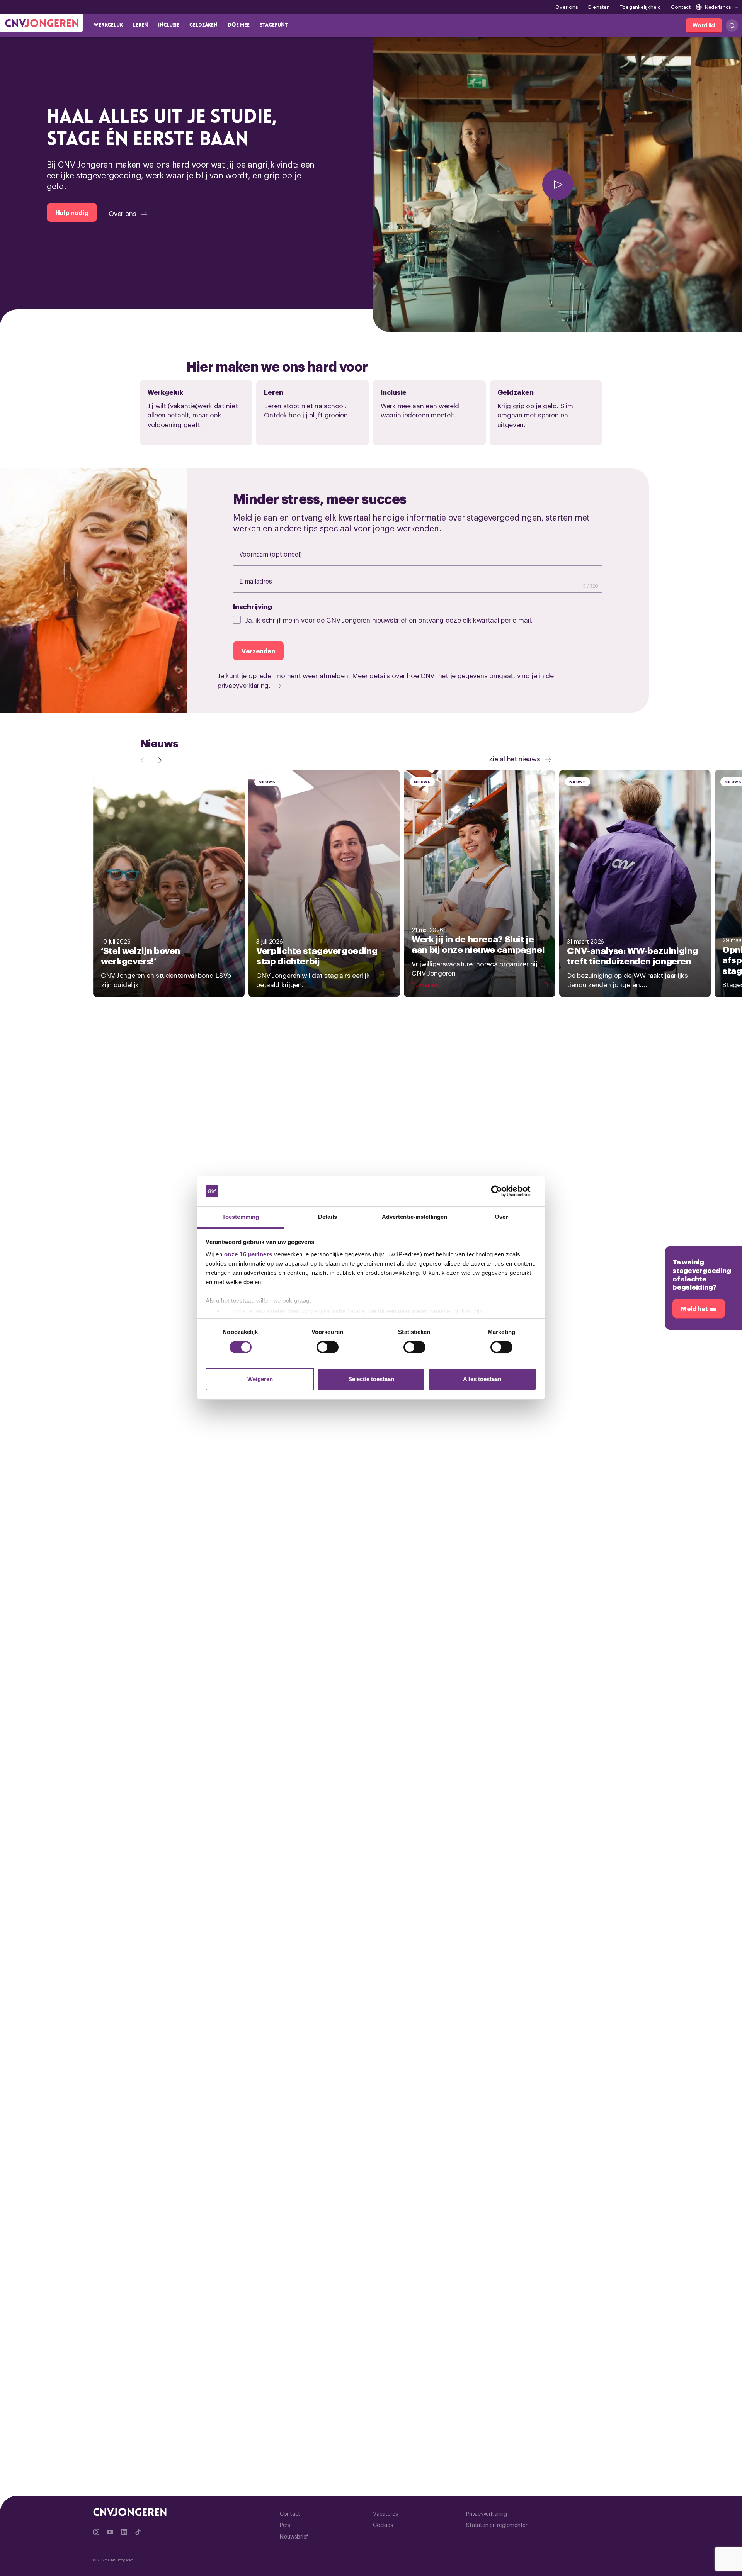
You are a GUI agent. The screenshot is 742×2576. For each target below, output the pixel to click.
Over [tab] (501, 1217)
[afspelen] (557, 185)
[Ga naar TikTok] (138, 2532)
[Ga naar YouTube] (110, 2532)
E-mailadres (264, 581)
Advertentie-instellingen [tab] (414, 1217)
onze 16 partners (248, 1254)
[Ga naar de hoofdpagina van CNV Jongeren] (42, 23)
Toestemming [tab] (241, 1217)
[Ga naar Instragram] (96, 2532)
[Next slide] (159, 760)
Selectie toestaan (371, 1379)
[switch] (328, 1347)
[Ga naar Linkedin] (124, 2532)
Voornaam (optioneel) (278, 554)
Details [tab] (328, 1217)
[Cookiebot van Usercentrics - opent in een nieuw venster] (503, 1191)
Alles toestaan (482, 1379)
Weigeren (260, 1379)
